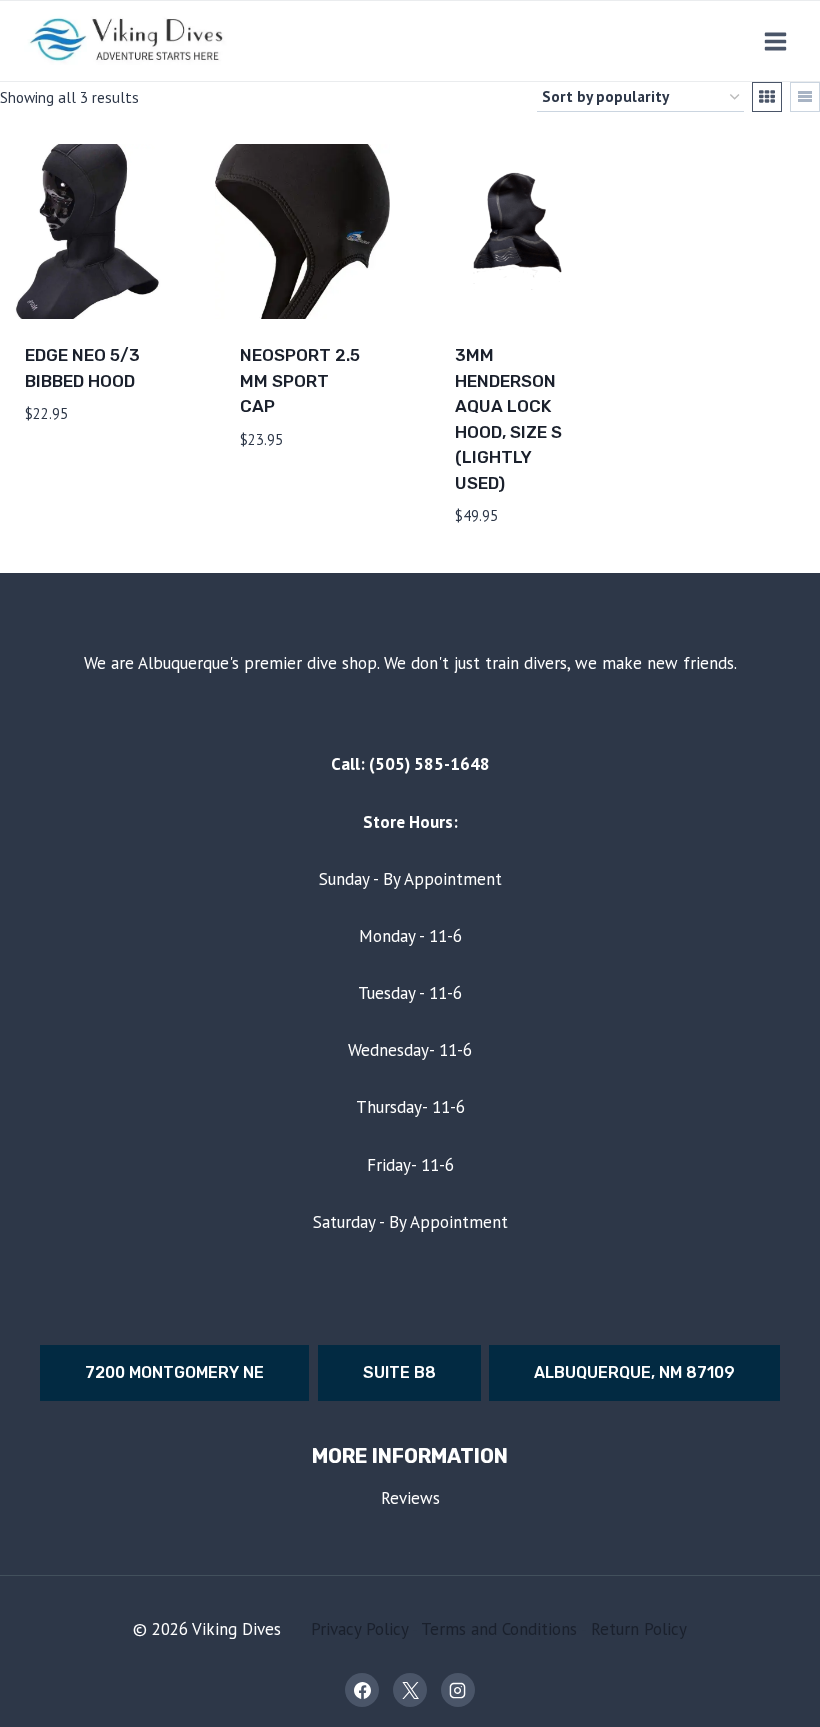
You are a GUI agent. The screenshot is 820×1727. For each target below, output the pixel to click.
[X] (410, 1690)
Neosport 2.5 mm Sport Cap (300, 380)
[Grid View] (767, 97)
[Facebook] (362, 1690)
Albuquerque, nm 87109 (634, 1372)
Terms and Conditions (499, 1629)
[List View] (805, 97)
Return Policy (639, 1629)
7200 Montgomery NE (174, 1372)
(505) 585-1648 (429, 764)
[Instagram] (458, 1690)
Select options (59, 459)
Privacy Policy (359, 1629)
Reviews (410, 1498)
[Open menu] (775, 41)
